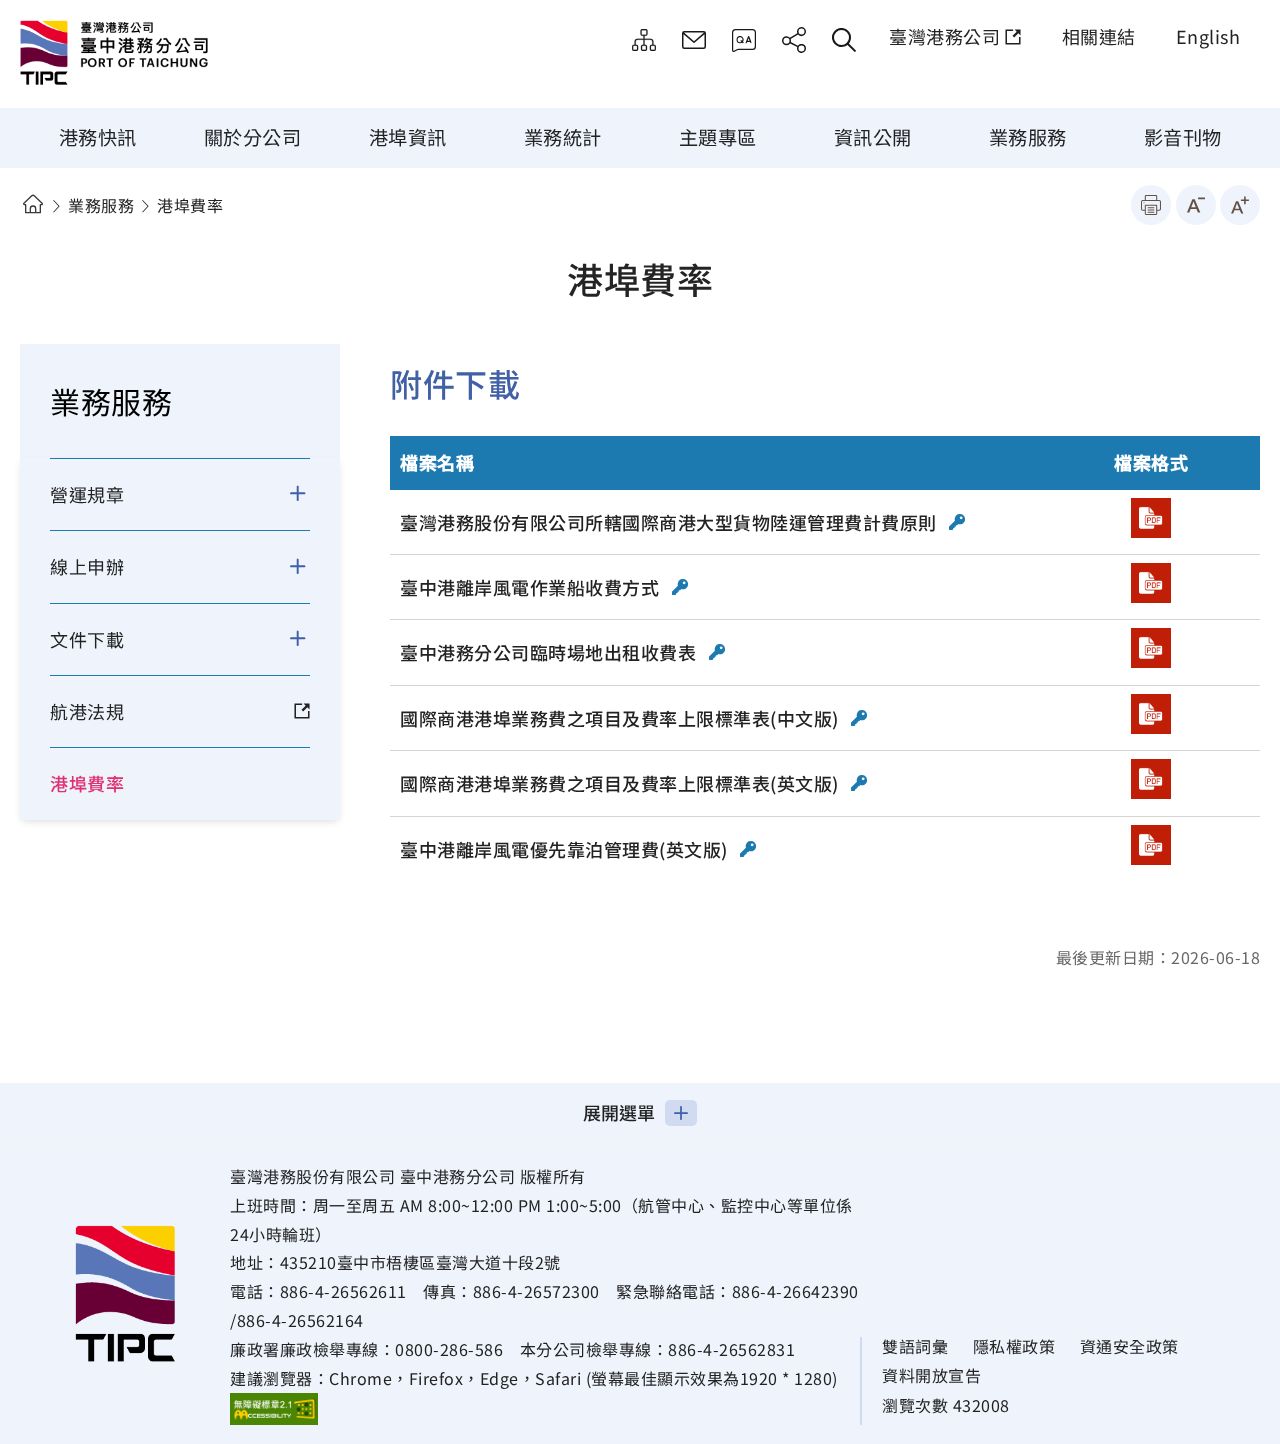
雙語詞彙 (915, 1346)
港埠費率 (87, 783)
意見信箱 (694, 40)
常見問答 (744, 40)
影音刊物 (1183, 137)
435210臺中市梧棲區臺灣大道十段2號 (420, 1262)
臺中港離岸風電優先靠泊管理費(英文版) (566, 849)
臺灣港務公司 (944, 36)
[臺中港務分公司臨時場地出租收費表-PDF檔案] (1151, 648)
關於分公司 (253, 137)
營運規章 (87, 494)
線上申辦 (87, 566)
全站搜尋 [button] (844, 40)
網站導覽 (644, 40)
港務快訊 (98, 137)
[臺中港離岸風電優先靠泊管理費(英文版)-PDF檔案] (1151, 845)
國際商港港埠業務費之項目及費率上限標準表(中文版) (621, 718)
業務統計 (563, 137)
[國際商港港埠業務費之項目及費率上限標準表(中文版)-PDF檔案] (1151, 714)
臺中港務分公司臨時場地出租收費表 (550, 652)
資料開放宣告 (931, 1375)
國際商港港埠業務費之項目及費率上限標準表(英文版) (621, 783)
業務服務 (1028, 137)
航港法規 (87, 711)
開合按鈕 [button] (310, 494)
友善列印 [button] (1151, 205)
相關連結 (1099, 36)
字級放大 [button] (1240, 205)
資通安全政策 (1129, 1346)
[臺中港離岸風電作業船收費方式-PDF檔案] (1151, 583)
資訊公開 (873, 137)
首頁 (32, 204)
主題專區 (718, 137)
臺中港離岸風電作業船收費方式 (532, 587)
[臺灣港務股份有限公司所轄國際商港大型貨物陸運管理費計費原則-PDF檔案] (1151, 518)
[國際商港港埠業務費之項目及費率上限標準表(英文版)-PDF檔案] (1151, 779)
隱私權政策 (1014, 1346)
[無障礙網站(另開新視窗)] (274, 1408)
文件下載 (87, 639)
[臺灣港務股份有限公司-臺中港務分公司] (185, 55)
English (1208, 36)
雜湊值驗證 (957, 522)
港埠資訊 (408, 137)
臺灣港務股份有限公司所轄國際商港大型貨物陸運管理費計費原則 (670, 522)
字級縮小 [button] (1196, 205)
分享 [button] (794, 40)
